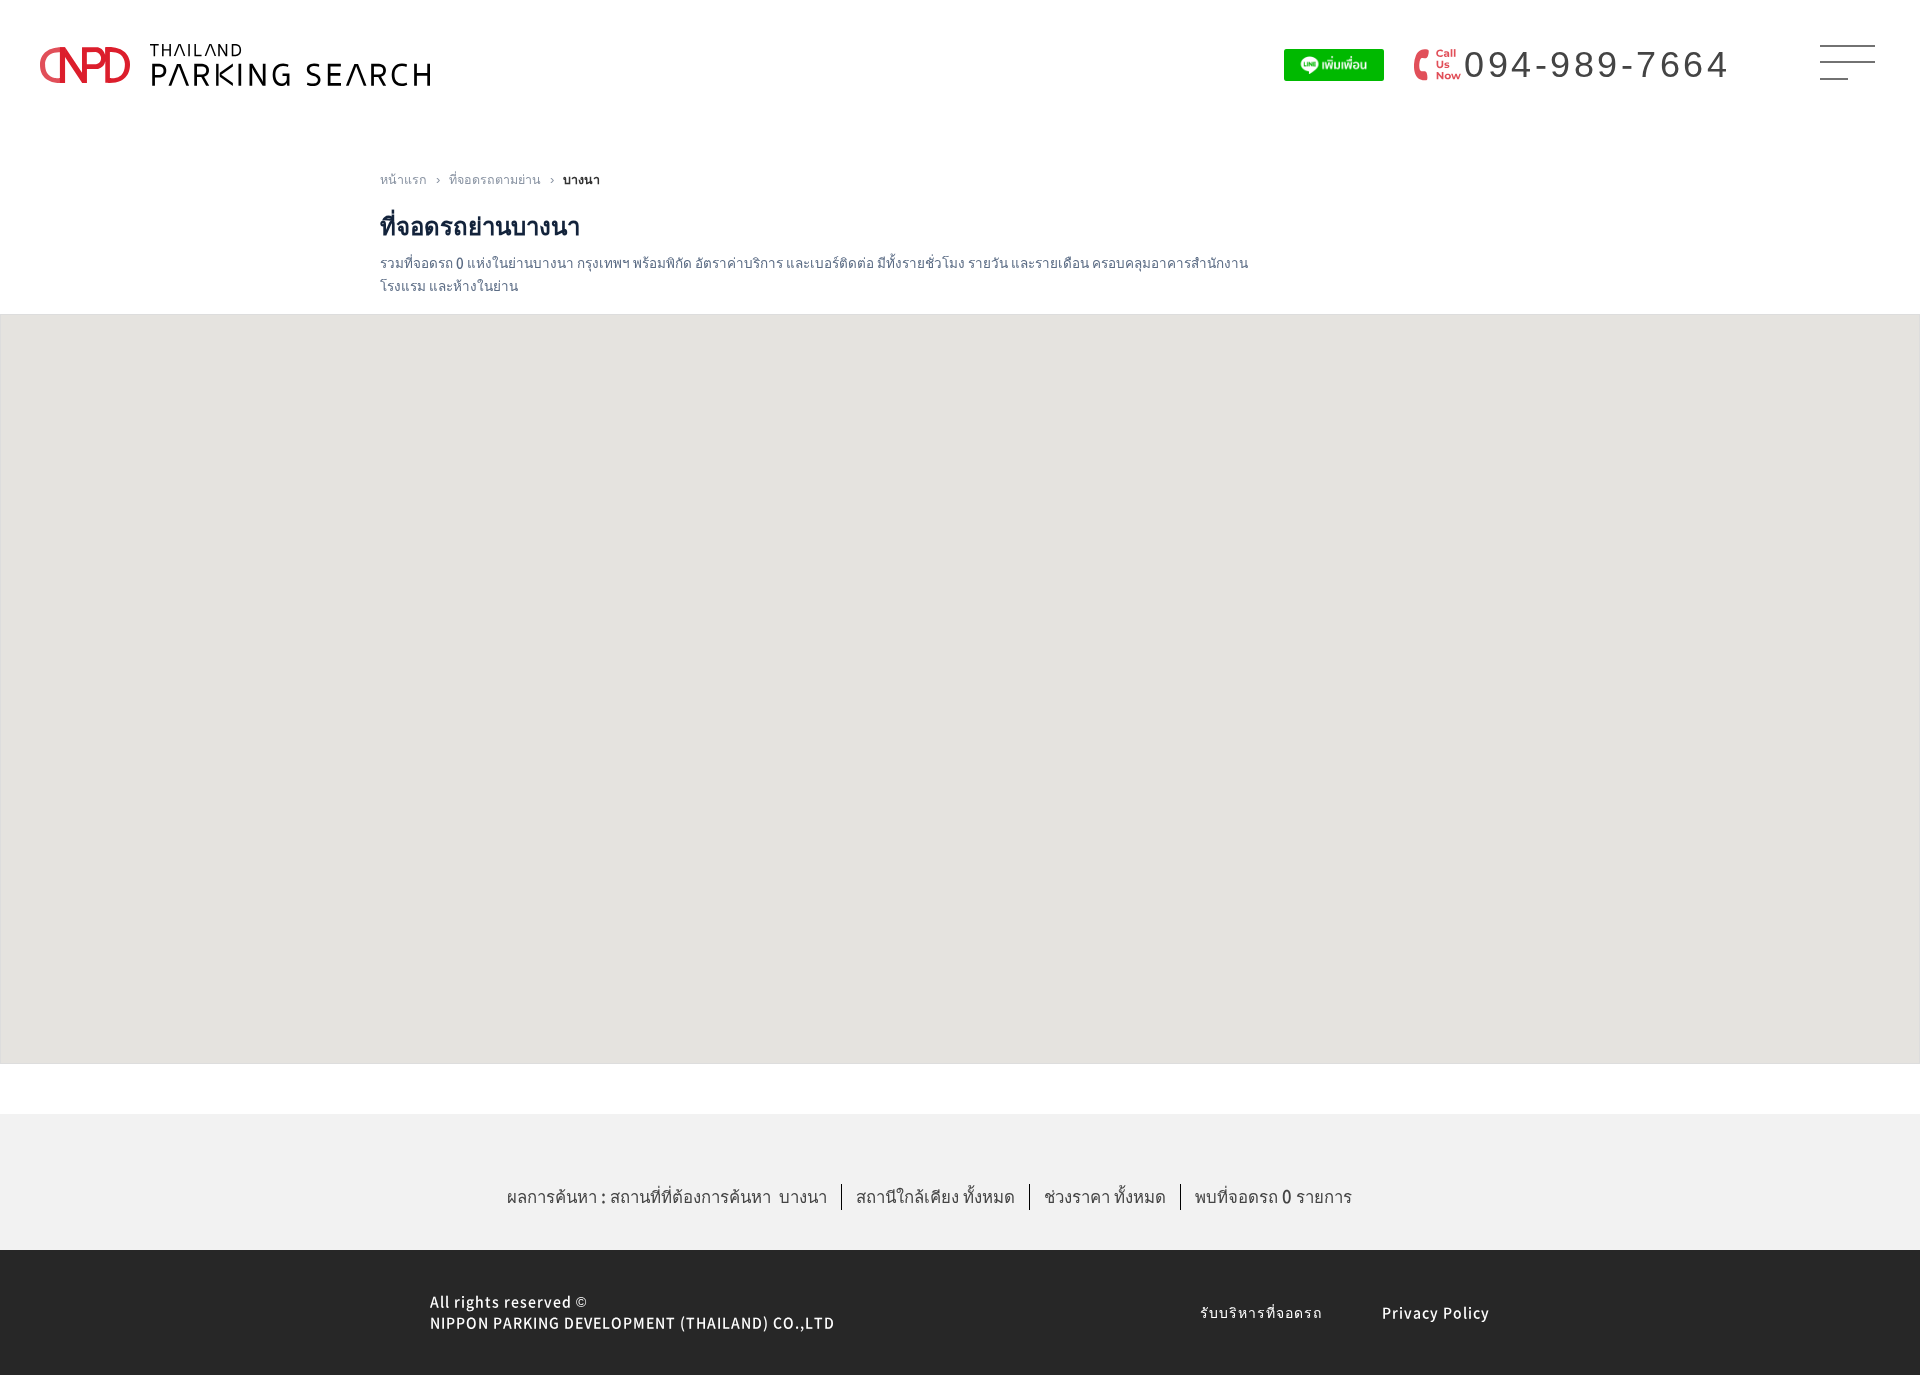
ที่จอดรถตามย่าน (495, 178)
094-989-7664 (1597, 64)
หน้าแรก (403, 178)
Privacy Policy (1436, 1312)
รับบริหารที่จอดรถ (1261, 1312)
